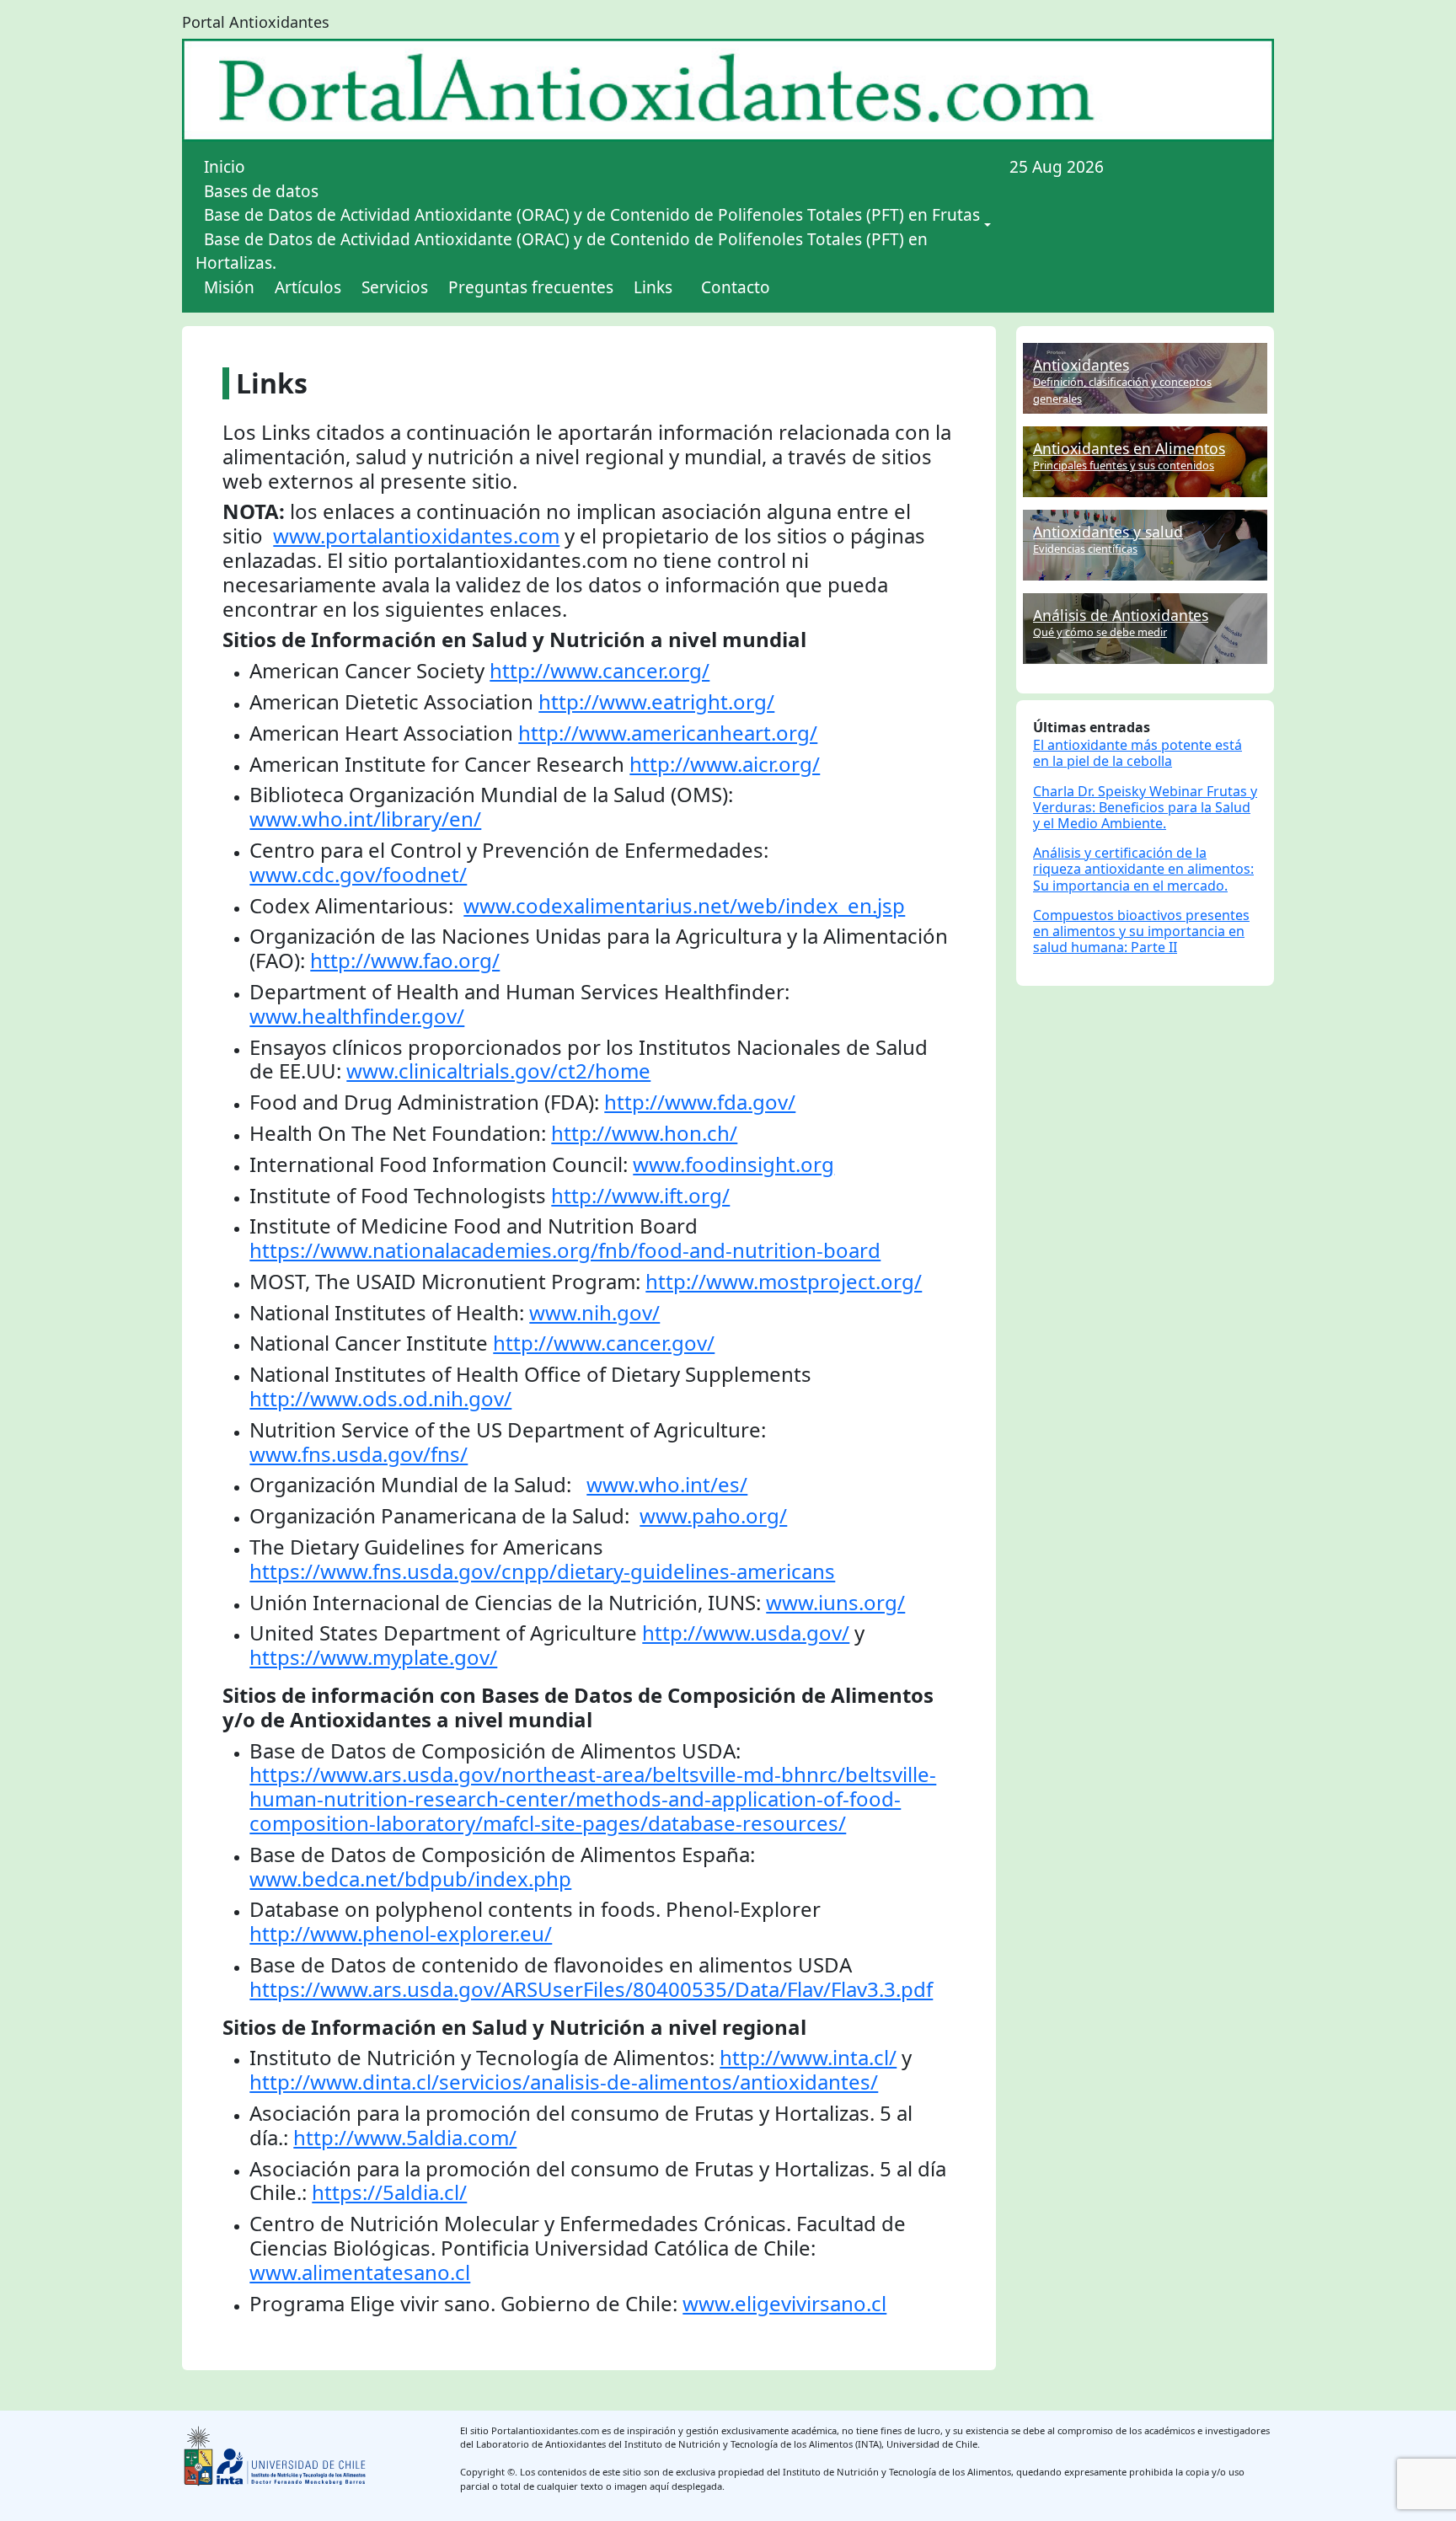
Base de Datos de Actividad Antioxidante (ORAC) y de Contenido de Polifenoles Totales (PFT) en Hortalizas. (562, 252)
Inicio (225, 167)
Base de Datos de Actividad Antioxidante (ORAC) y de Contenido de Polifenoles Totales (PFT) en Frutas (592, 215)
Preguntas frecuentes (531, 287)
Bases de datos (261, 191)
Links (653, 287)
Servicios (395, 287)
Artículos (308, 287)
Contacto (736, 287)
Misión (229, 287)
